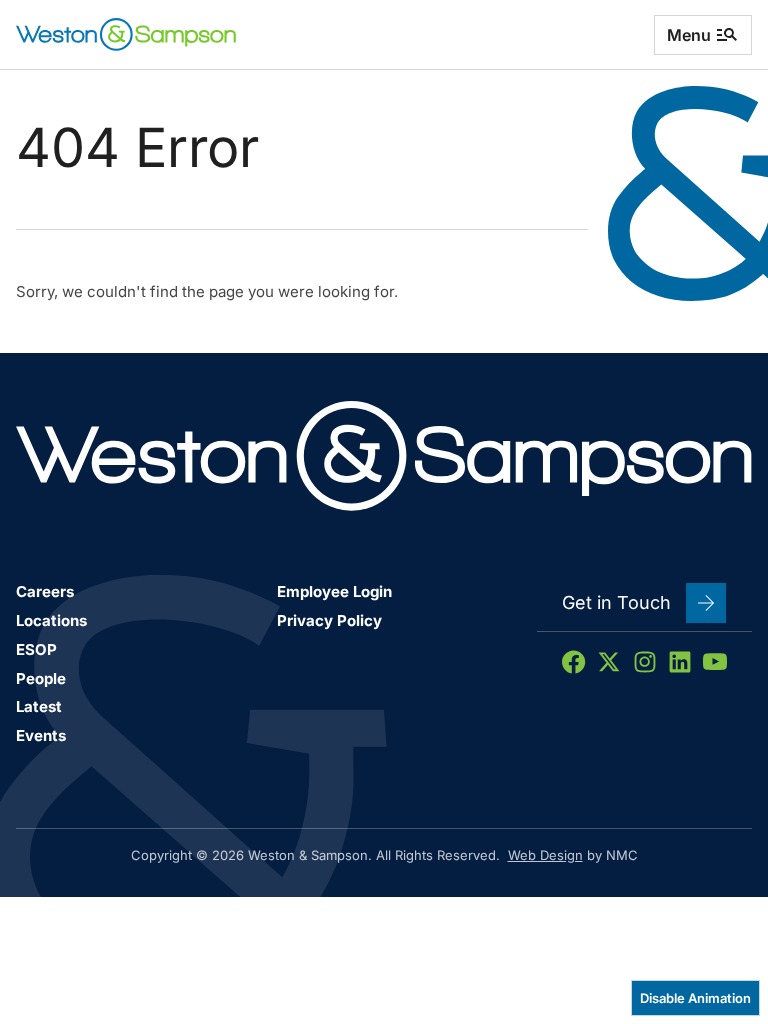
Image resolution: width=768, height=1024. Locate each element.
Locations (51, 620)
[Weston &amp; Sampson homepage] (126, 34)
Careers (45, 591)
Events (41, 735)
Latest (39, 706)
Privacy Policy (329, 620)
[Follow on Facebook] (574, 662)
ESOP (36, 649)
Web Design (545, 855)
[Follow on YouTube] (715, 662)
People (41, 678)
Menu (689, 35)
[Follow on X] (609, 662)
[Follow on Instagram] (645, 662)
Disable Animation (695, 998)
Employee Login (334, 591)
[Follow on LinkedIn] (680, 662)
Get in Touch (616, 602)
